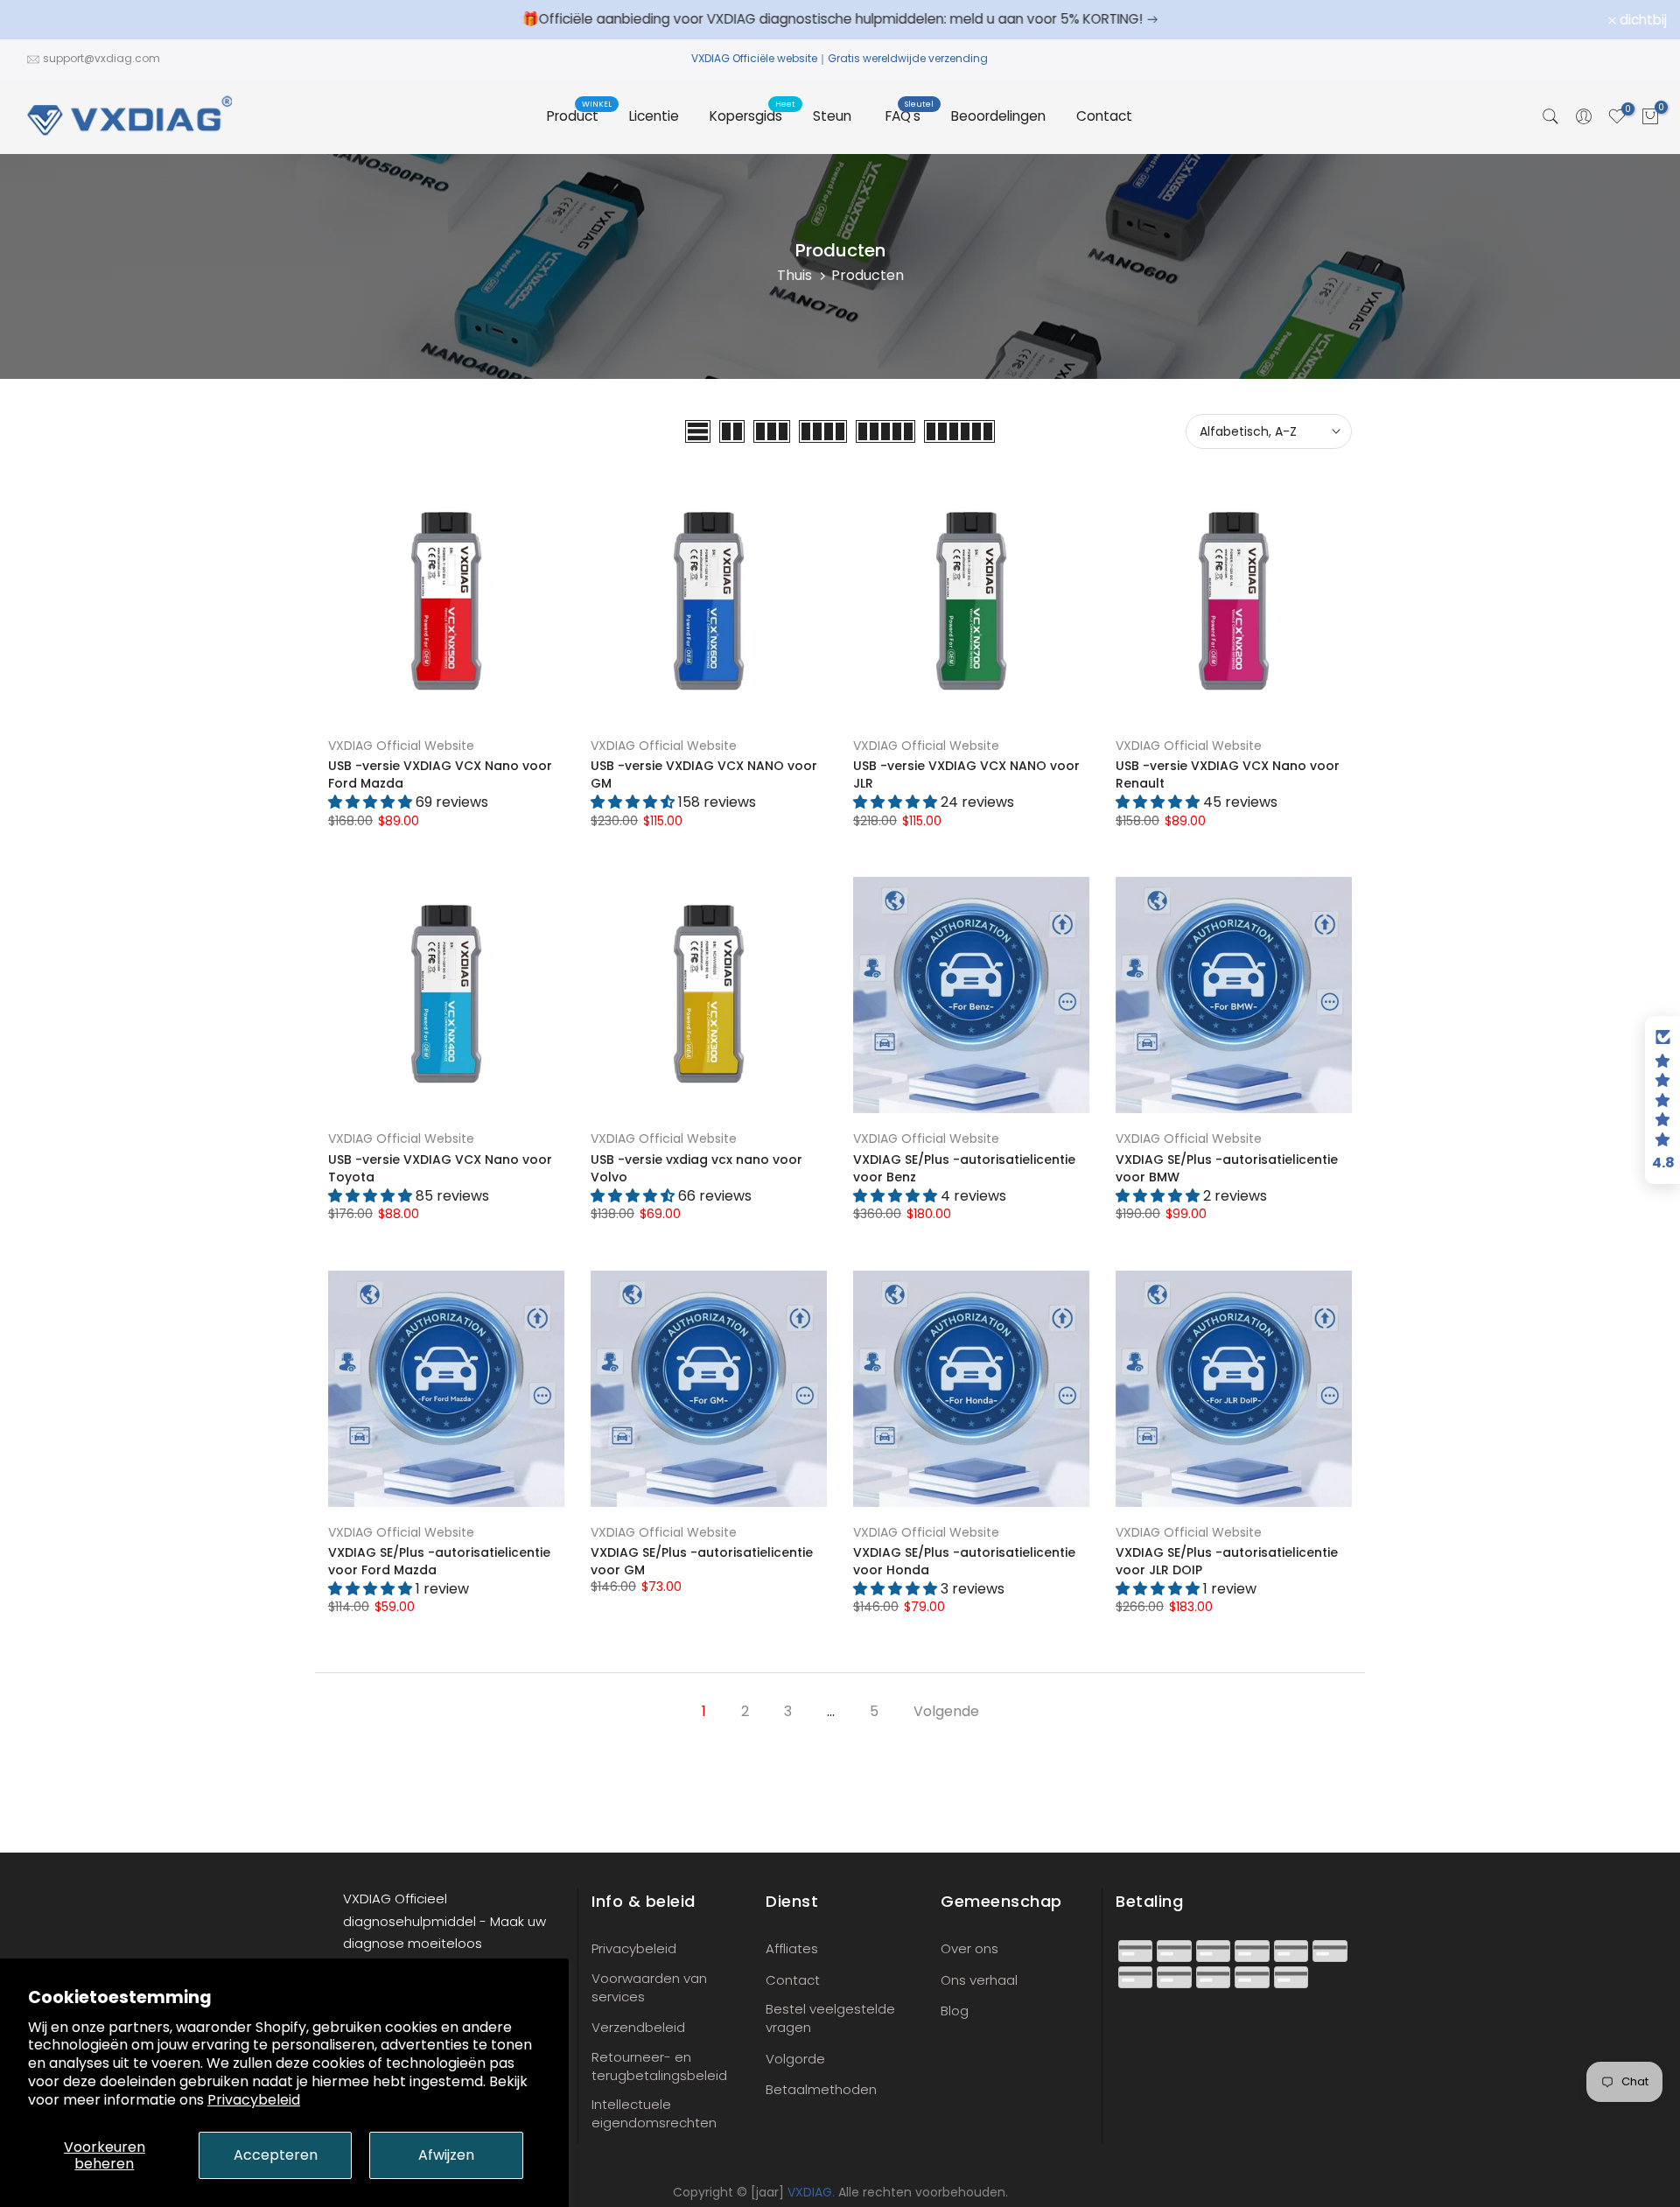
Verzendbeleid (638, 2027)
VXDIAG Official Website (401, 746)
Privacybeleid (254, 2100)
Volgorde (795, 2059)
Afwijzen (446, 2155)
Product (579, 115)
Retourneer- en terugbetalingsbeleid (659, 2066)
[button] (1662, 1100)
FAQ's (910, 115)
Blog (955, 2011)
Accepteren (276, 2155)
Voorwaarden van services (649, 1987)
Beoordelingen (998, 116)
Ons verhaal (979, 1980)
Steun (832, 116)
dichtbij (46, 20)
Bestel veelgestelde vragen (830, 2018)
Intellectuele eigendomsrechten (654, 2113)
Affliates (792, 1948)
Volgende (946, 1711)
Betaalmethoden (821, 2089)
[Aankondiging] (840, 19)
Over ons (969, 1948)
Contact (1104, 116)
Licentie (654, 116)
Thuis (794, 275)
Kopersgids (752, 115)
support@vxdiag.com (101, 58)
